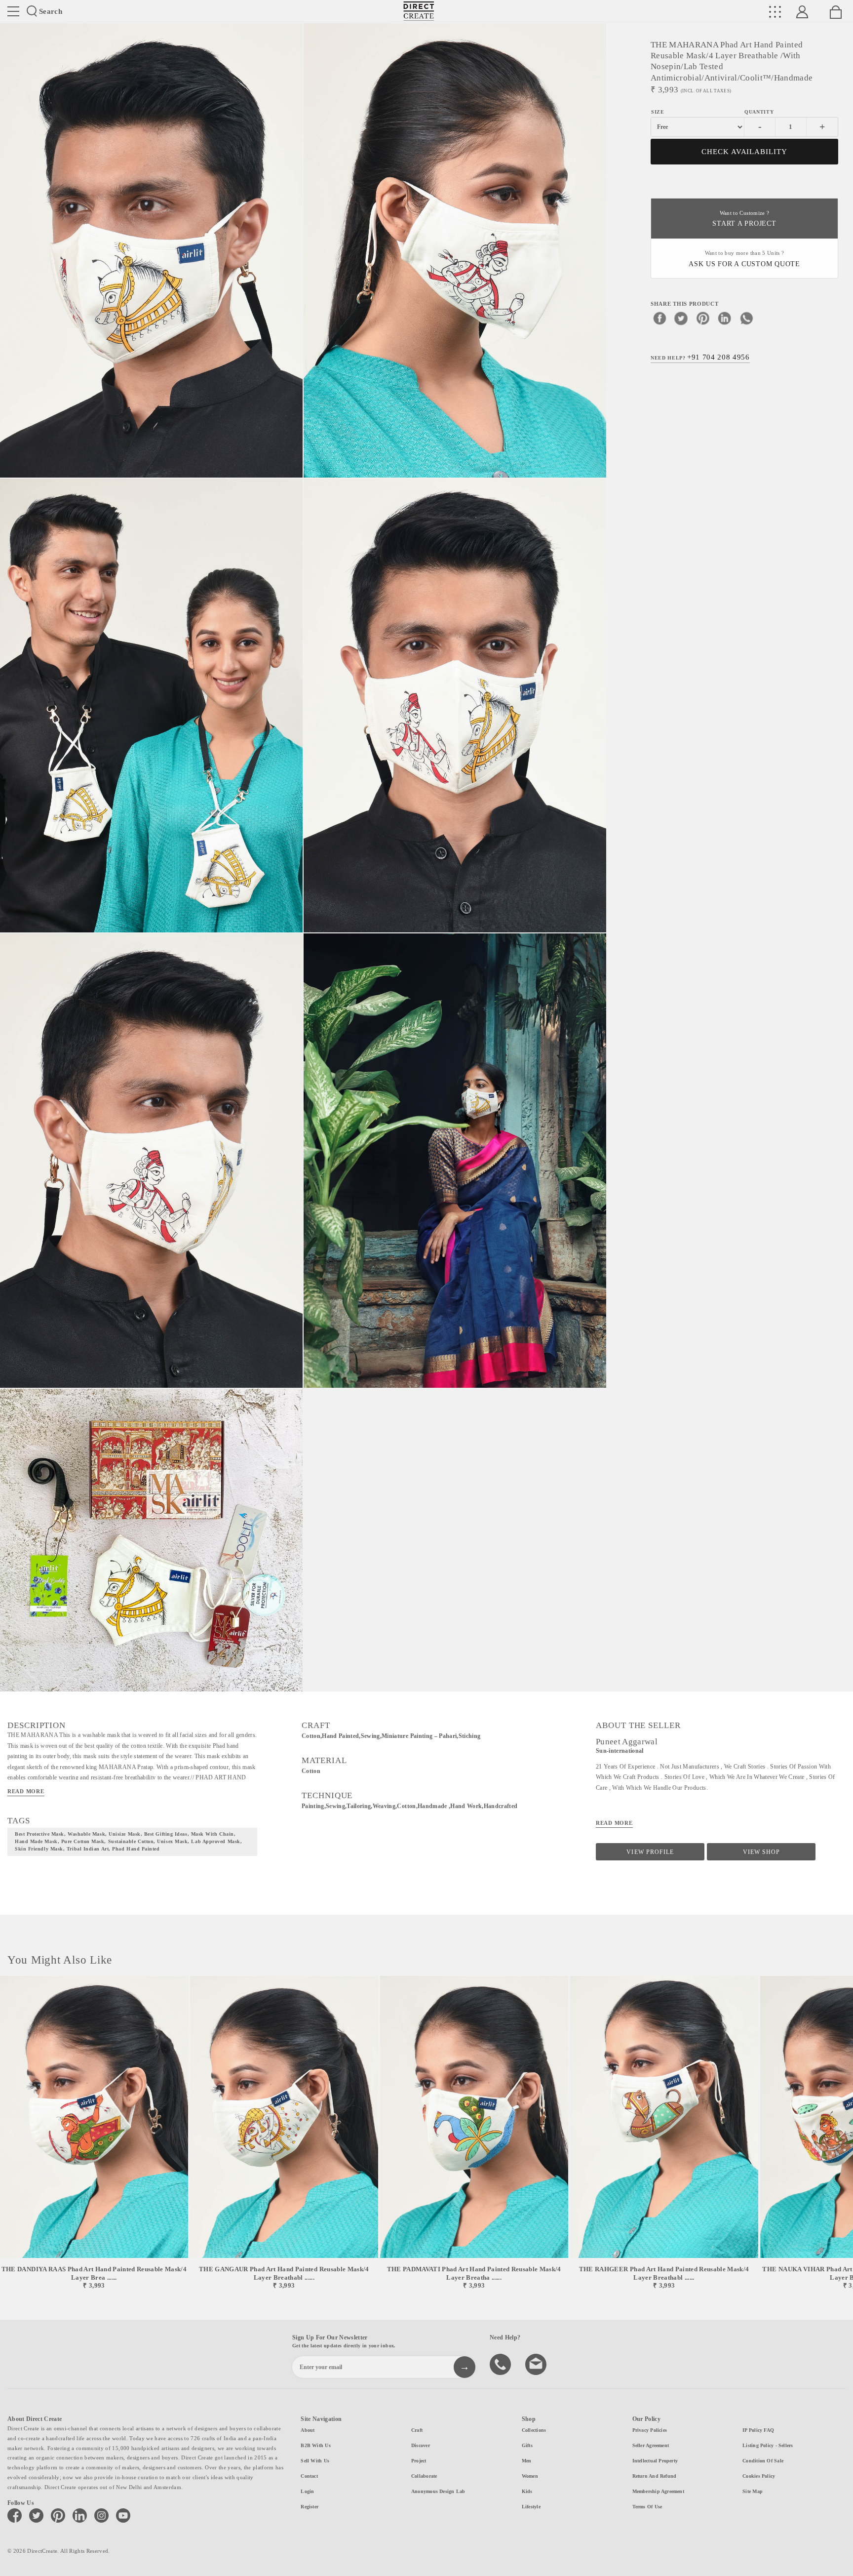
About (308, 2430)
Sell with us (315, 2461)
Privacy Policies (650, 2430)
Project (419, 2461)
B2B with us (315, 2445)
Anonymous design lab (438, 2491)
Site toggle (13, 11)
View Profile (650, 1852)
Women (530, 2476)
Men (527, 2461)
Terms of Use (647, 2507)
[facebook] (659, 319)
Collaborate (424, 2476)
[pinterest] (703, 319)
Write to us (537, 2364)
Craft (417, 2430)
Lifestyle (531, 2507)
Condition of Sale (763, 2461)
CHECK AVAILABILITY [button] (745, 152)
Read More (26, 1791)
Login (307, 2491)
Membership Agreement (658, 2491)
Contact (309, 2476)
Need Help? (700, 358)
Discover (421, 2445)
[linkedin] (725, 319)
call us (502, 2364)
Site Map (753, 2491)
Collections (534, 2430)
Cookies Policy (759, 2476)
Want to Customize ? (744, 219)
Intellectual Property (655, 2461)
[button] (841, 2133)
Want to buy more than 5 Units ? (744, 259)
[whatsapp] (746, 319)
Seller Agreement (651, 2445)
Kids (527, 2491)
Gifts (527, 2445)
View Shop (761, 1852)
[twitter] (681, 319)
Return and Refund (655, 2476)
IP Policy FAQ (758, 2430)
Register (310, 2507)
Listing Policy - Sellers (768, 2445)
